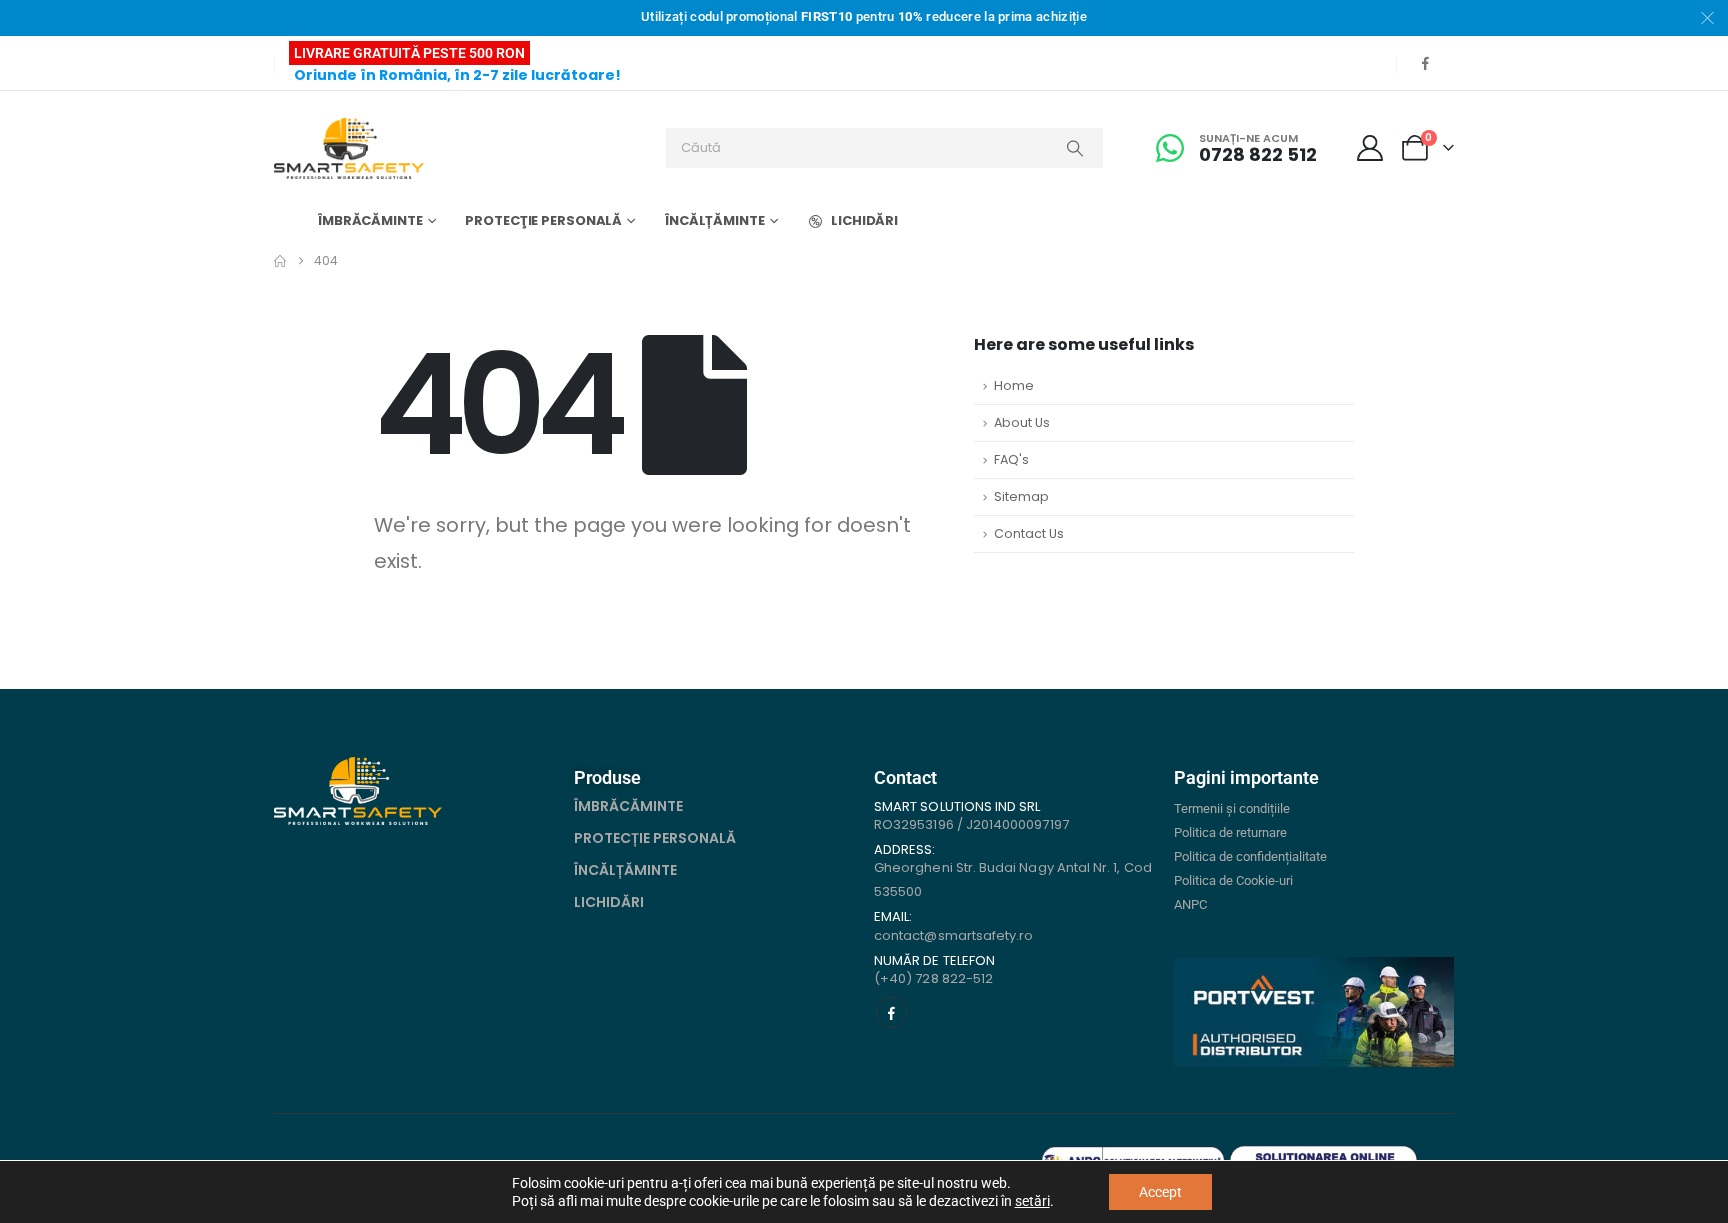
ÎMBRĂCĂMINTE (628, 806)
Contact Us (1029, 533)
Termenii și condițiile (1232, 808)
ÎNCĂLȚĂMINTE (625, 870)
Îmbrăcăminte (370, 220)
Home (1014, 385)
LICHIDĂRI (864, 220)
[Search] (1075, 148)
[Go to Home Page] (280, 261)
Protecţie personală (543, 220)
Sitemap (1021, 496)
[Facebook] (1425, 63)
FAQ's (1011, 459)
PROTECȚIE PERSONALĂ (655, 838)
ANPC (1190, 904)
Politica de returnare (1230, 832)
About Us (1022, 422)
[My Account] (1370, 148)
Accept (1160, 1192)
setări (1032, 1201)
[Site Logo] (349, 148)
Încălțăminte (715, 220)
